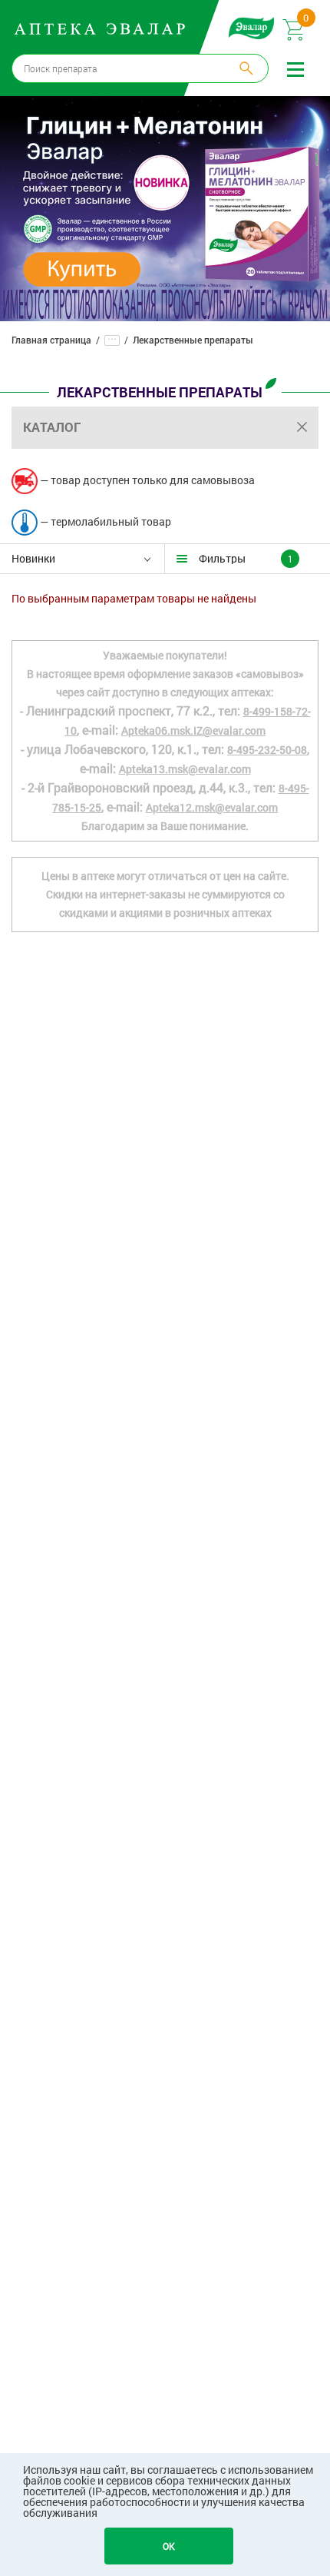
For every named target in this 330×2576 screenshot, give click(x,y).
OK (169, 2546)
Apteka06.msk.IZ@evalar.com (193, 730)
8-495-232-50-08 (267, 750)
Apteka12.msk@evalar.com (212, 807)
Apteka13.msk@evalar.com (185, 769)
